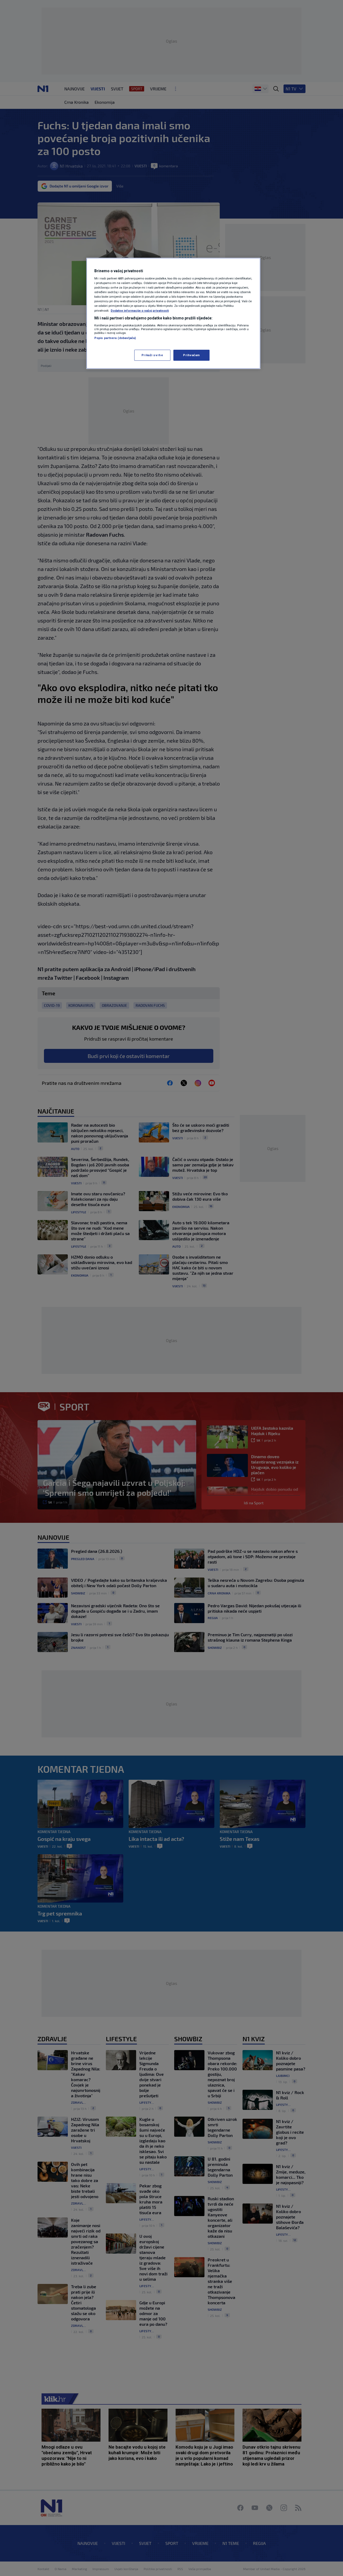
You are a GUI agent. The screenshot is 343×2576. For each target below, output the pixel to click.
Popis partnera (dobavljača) (115, 338)
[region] (173, 314)
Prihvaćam (191, 355)
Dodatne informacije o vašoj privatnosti (140, 311)
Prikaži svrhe (152, 355)
